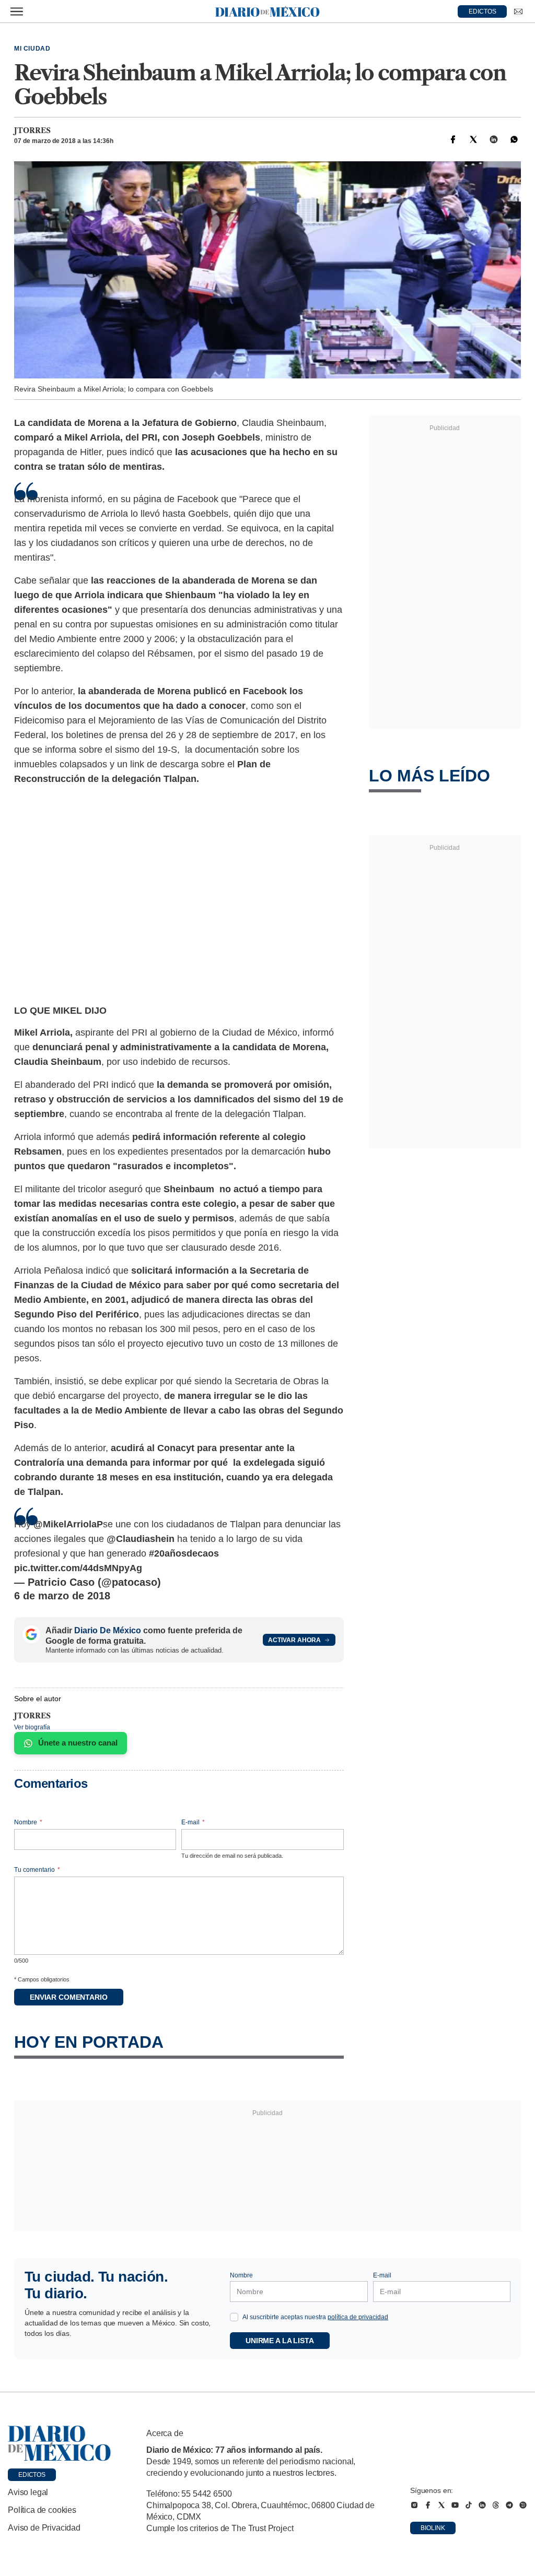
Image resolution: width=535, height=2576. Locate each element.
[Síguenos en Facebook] (428, 2505)
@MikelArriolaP (68, 1524)
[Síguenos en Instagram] (414, 2505)
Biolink (433, 2528)
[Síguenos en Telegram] (509, 2505)
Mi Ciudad (32, 49)
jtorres (32, 130)
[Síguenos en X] (441, 2505)
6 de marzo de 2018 (62, 1596)
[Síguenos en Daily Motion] (523, 2505)
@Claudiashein (141, 1539)
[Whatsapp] (514, 139)
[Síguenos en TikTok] (469, 2505)
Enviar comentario (69, 1997)
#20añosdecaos (184, 1553)
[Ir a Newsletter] (518, 11)
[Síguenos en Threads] (496, 2505)
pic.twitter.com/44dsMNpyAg (78, 1568)
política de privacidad (358, 2317)
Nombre (28, 1822)
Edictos (32, 2475)
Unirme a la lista (280, 2341)
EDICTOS (482, 11)
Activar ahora (294, 1640)
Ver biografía (32, 1727)
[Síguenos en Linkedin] (482, 2505)
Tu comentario (37, 1870)
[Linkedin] (494, 139)
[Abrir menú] (17, 11)
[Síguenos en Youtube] (455, 2505)
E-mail (193, 1822)
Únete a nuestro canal (78, 1743)
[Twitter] (473, 139)
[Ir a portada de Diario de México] (60, 2443)
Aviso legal (28, 2492)
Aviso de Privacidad (44, 2528)
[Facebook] (453, 139)
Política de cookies (42, 2510)
